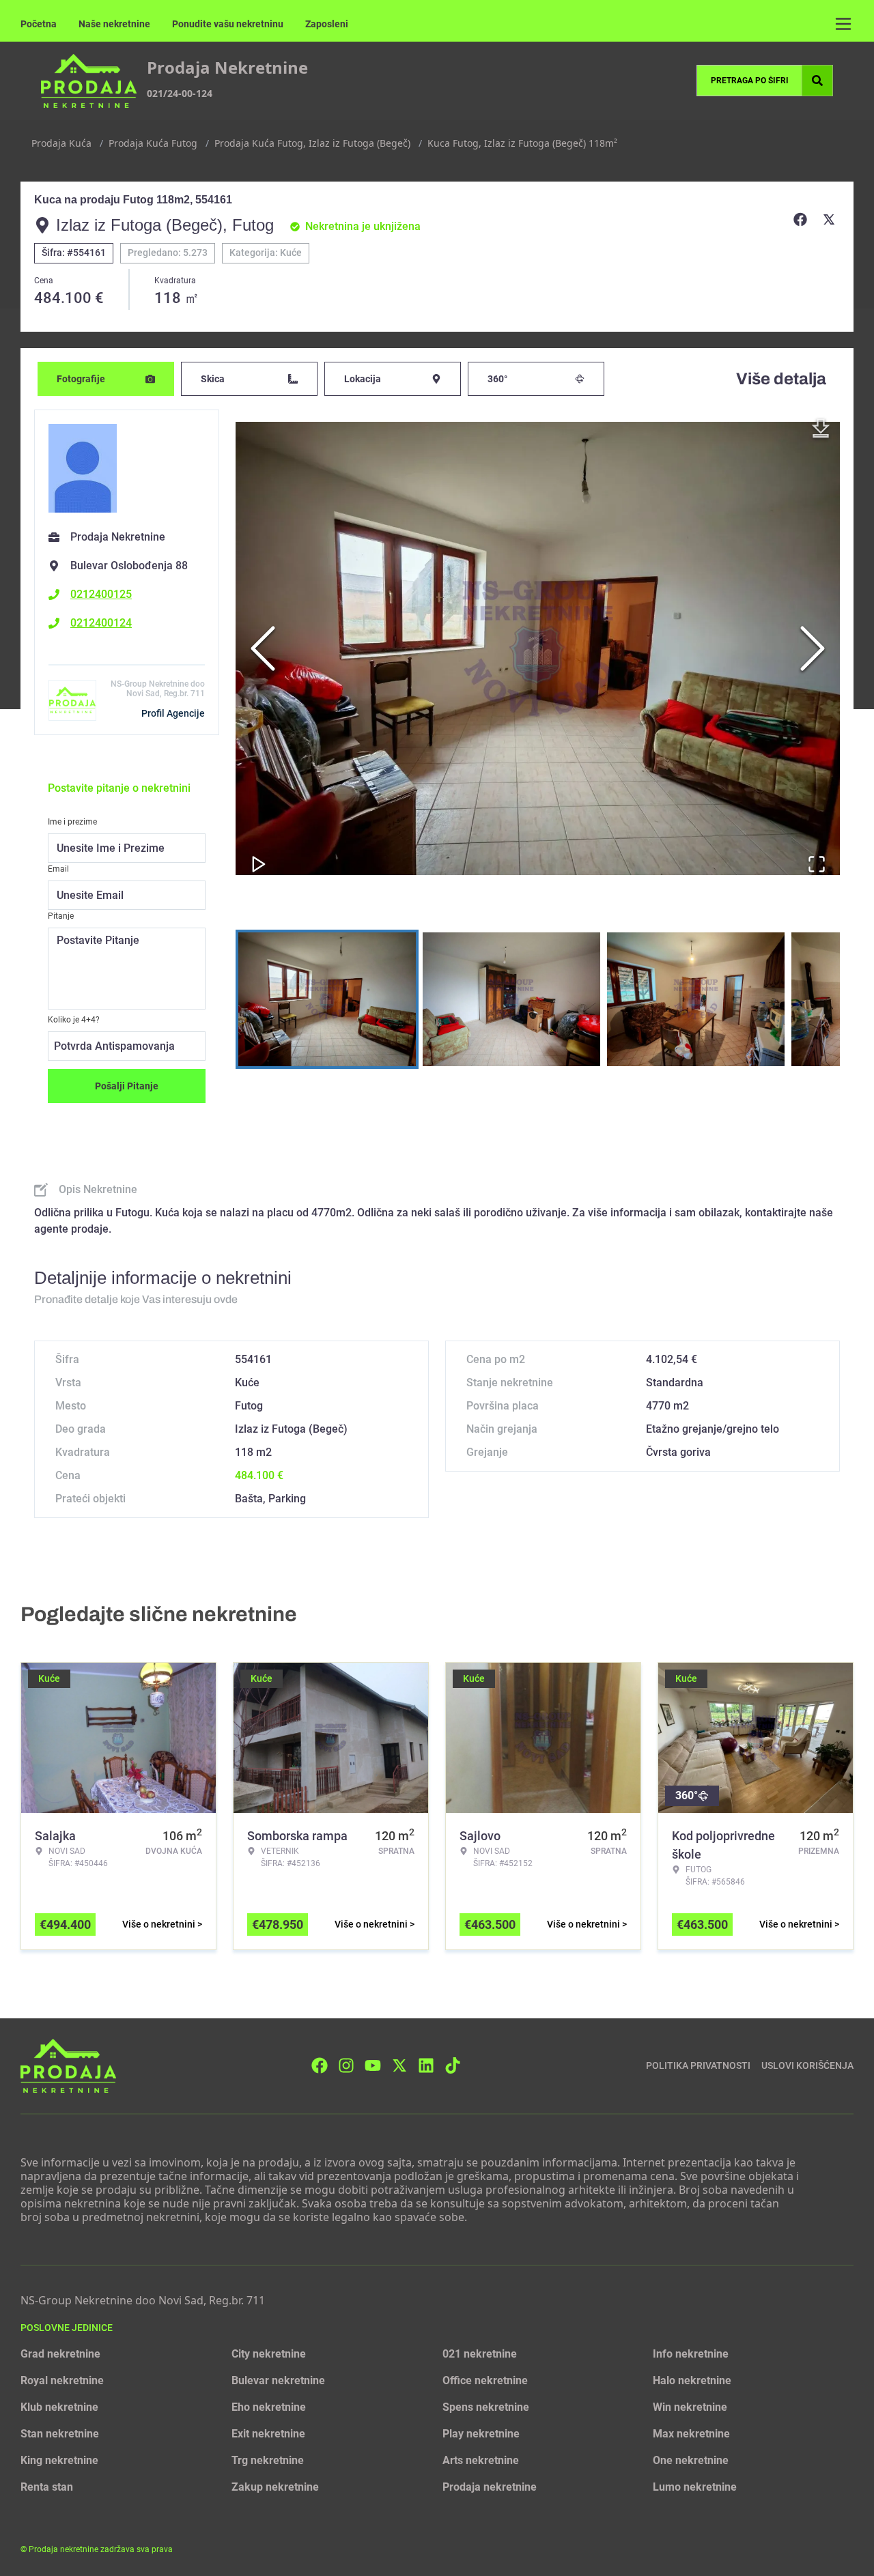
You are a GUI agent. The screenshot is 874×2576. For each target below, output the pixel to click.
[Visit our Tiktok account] (453, 2065)
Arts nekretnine (481, 2460)
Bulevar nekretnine (278, 2380)
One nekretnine (691, 2460)
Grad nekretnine (60, 2354)
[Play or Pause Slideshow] (259, 864)
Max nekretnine (691, 2434)
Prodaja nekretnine (490, 2487)
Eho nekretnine (269, 2407)
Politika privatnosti (698, 2065)
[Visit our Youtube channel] (373, 2065)
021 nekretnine (480, 2354)
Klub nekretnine (59, 2407)
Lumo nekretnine (695, 2487)
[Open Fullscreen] (817, 864)
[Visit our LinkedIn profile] (426, 2065)
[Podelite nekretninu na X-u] (831, 220)
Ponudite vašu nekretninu (228, 24)
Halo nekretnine (692, 2380)
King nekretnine (59, 2460)
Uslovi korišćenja (807, 2065)
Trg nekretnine (268, 2460)
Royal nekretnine (62, 2380)
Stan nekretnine (60, 2434)
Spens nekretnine (486, 2407)
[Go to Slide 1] (327, 999)
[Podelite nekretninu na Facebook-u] (802, 220)
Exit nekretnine (268, 2434)
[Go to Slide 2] (511, 999)
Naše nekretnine (114, 24)
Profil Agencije (173, 713)
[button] (538, 648)
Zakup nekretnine (275, 2487)
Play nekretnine (481, 2434)
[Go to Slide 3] (696, 999)
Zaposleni (327, 24)
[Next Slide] (813, 648)
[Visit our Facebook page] (320, 2065)
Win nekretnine (690, 2407)
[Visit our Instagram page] (346, 2065)
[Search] (817, 81)
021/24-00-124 (180, 93)
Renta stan (47, 2487)
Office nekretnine (485, 2380)
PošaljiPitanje (127, 1086)
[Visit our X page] (399, 2065)
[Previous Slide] (263, 648)
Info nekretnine (691, 2354)
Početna (39, 24)
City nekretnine (269, 2354)
